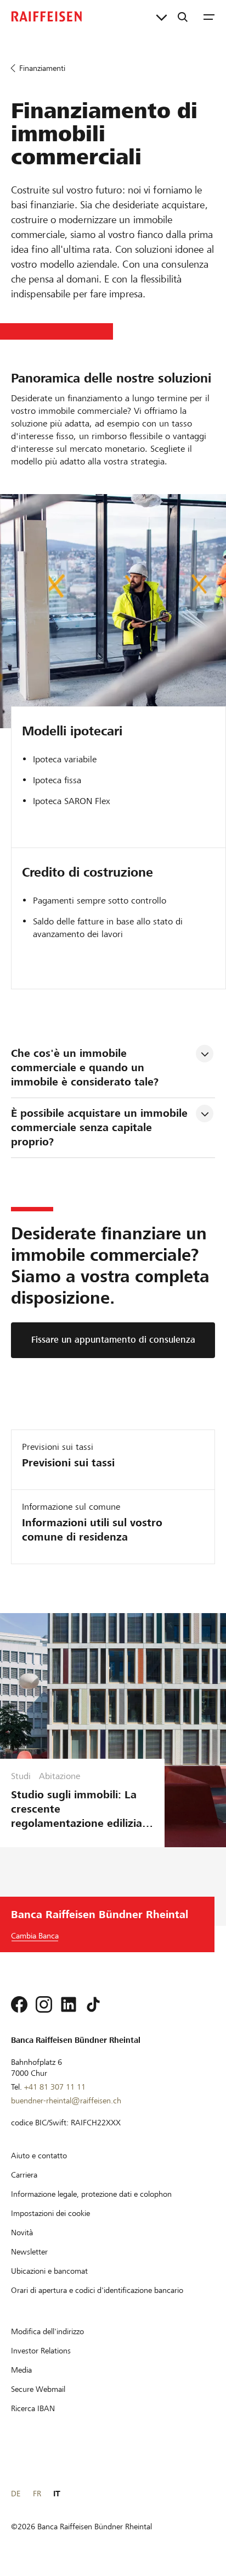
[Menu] (209, 16)
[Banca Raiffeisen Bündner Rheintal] (47, 16)
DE (16, 2494)
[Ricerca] (183, 16)
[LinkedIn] (69, 2004)
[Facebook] (19, 2004)
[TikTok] (93, 2004)
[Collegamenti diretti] (162, 16)
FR (37, 2494)
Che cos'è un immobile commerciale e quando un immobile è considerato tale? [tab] (85, 1068)
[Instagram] (44, 2004)
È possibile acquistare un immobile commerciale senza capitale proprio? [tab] (101, 1128)
